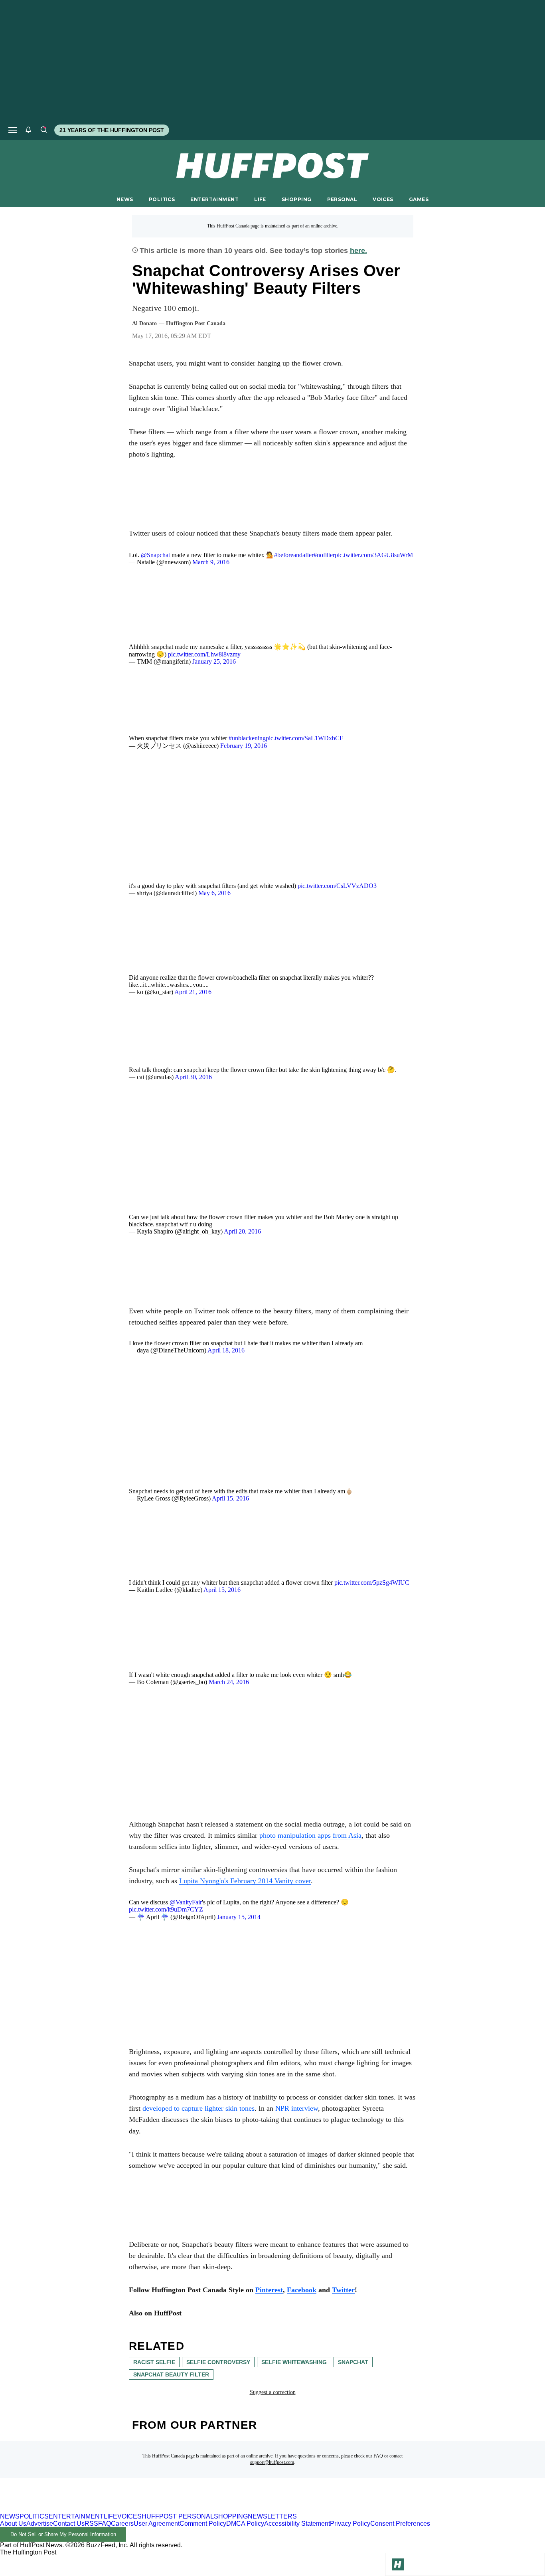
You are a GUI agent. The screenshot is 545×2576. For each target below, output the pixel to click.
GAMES (419, 199)
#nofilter (324, 555)
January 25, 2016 (214, 661)
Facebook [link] (302, 2290)
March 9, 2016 (211, 562)
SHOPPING (296, 199)
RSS (91, 2524)
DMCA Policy (245, 2524)
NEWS (125, 199)
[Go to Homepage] (398, 2564)
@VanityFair (186, 1902)
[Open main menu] (13, 130)
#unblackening (247, 738)
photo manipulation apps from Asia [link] (310, 1835)
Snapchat (353, 2362)
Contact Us (69, 2524)
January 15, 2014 (239, 1917)
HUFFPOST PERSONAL (178, 2516)
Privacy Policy (350, 2524)
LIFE (260, 199)
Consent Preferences (400, 2524)
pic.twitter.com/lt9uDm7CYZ (166, 1909)
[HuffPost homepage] (103, 2509)
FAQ (378, 2456)
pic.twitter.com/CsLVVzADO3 (337, 886)
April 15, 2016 (230, 1498)
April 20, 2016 (242, 1231)
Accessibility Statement (297, 2524)
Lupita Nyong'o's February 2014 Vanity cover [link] (245, 1881)
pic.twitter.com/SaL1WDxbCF (304, 738)
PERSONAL (342, 199)
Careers (122, 2524)
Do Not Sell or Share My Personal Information (63, 2534)
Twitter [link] (343, 2290)
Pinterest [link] (269, 2290)
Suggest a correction (273, 2392)
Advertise (40, 2524)
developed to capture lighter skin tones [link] (198, 2108)
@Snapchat (155, 555)
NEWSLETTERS (272, 2516)
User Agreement (157, 2524)
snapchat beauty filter (171, 2374)
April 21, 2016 (193, 992)
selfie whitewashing (294, 2362)
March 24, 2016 (229, 1682)
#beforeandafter (294, 555)
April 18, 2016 (226, 1350)
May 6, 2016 (214, 893)
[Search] (43, 130)
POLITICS (162, 199)
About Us (13, 2524)
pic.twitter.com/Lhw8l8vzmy (204, 654)
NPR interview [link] (297, 2108)
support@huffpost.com (272, 2462)
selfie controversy (218, 2362)
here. (358, 251)
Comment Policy (203, 2524)
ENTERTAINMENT (214, 199)
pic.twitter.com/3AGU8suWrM (374, 555)
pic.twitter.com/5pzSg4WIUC (372, 1583)
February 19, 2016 (244, 746)
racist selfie (154, 2362)
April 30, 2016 (193, 1077)
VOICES (383, 199)
